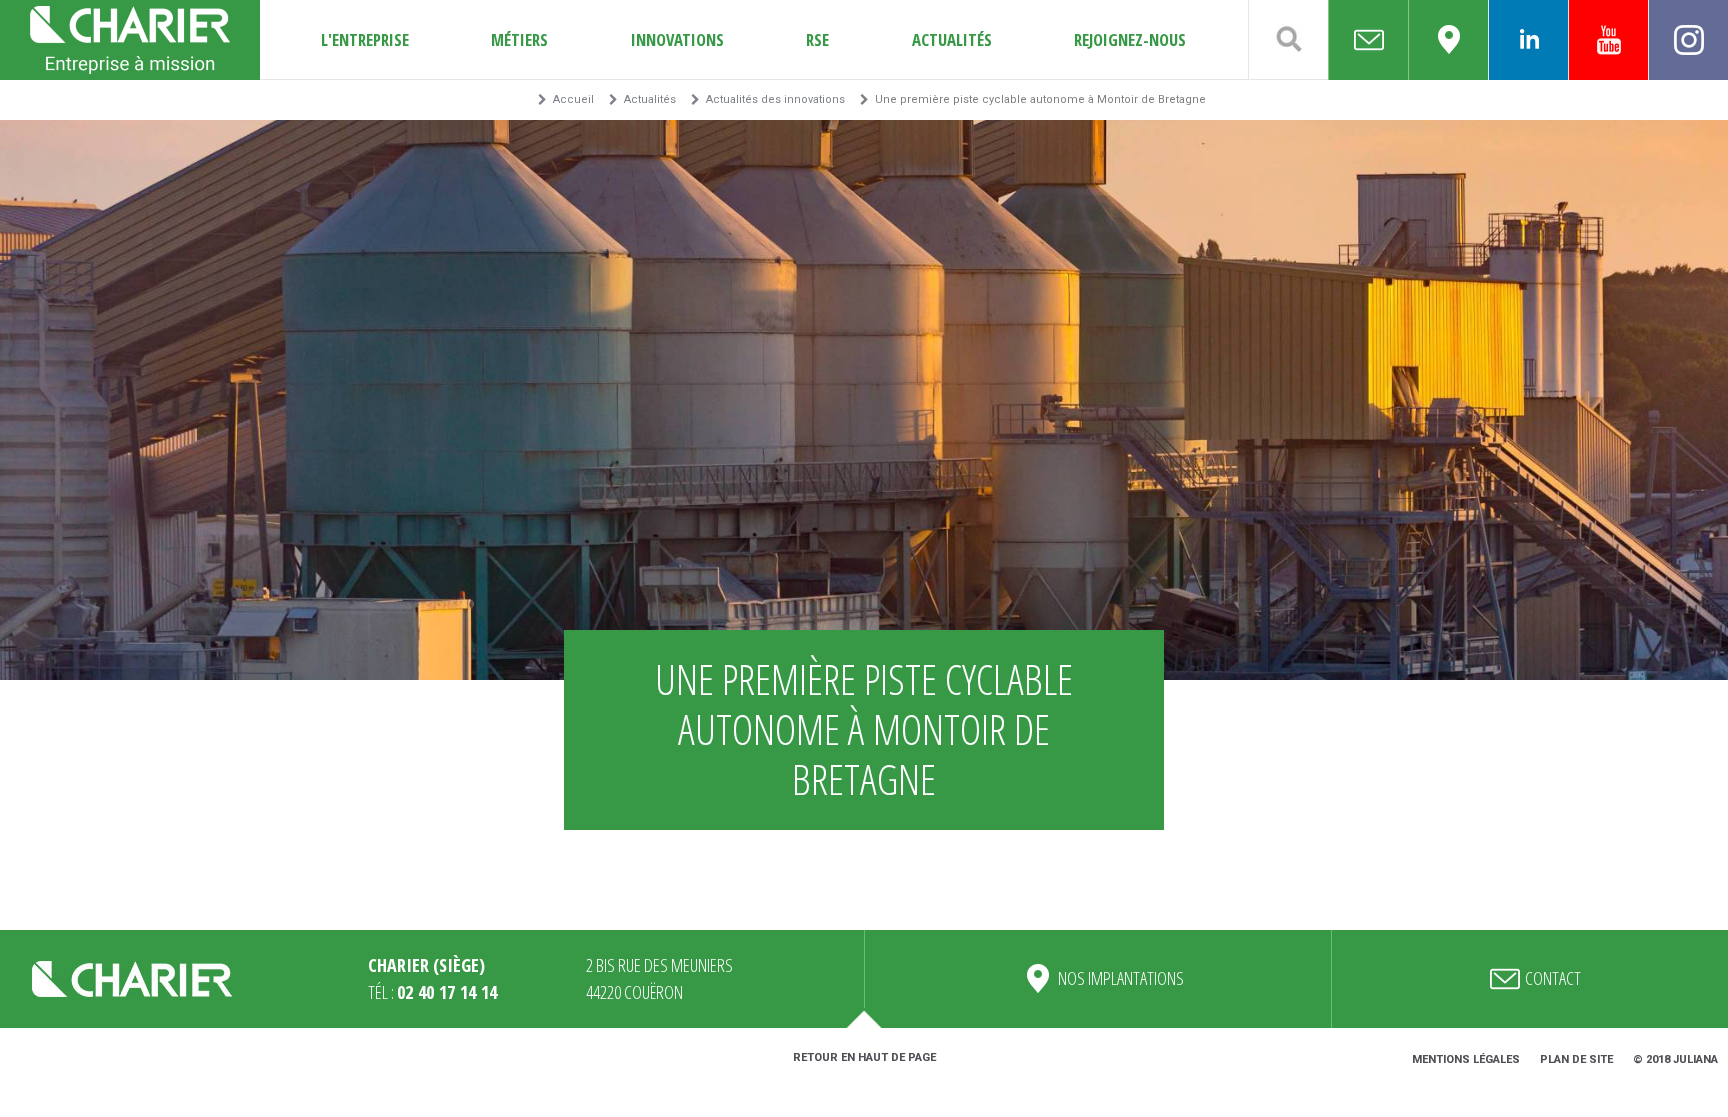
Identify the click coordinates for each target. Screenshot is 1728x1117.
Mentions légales (1466, 1059)
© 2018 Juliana (1675, 1059)
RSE (817, 39)
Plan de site (1576, 1059)
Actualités (952, 39)
